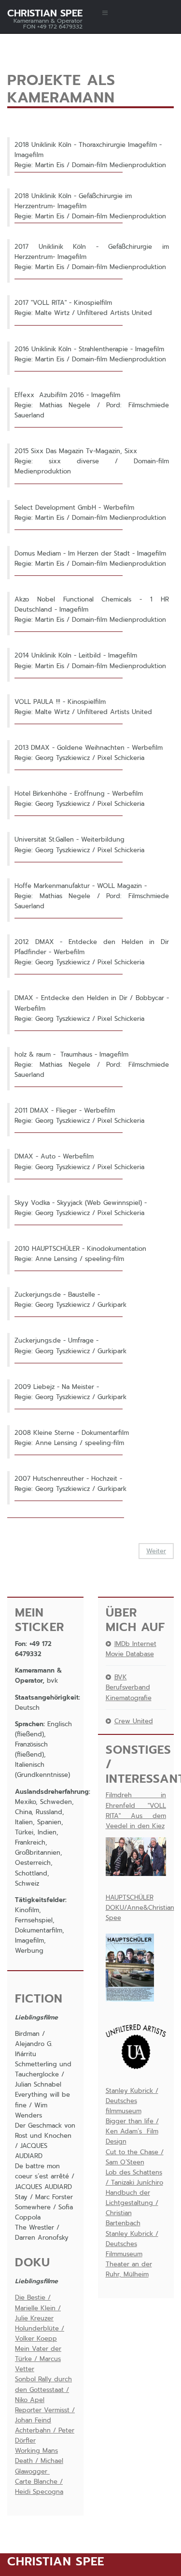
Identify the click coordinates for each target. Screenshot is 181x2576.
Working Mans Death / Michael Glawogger (39, 2461)
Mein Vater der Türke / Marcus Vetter (38, 2359)
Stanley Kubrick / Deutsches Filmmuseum (132, 2244)
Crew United (134, 1721)
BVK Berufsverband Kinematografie (129, 1687)
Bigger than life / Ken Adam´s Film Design (132, 2131)
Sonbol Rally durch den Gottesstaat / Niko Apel (43, 2389)
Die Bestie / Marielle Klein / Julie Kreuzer (38, 2308)
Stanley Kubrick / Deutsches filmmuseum (132, 2101)
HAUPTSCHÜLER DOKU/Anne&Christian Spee (140, 1908)
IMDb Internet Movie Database (131, 1649)
